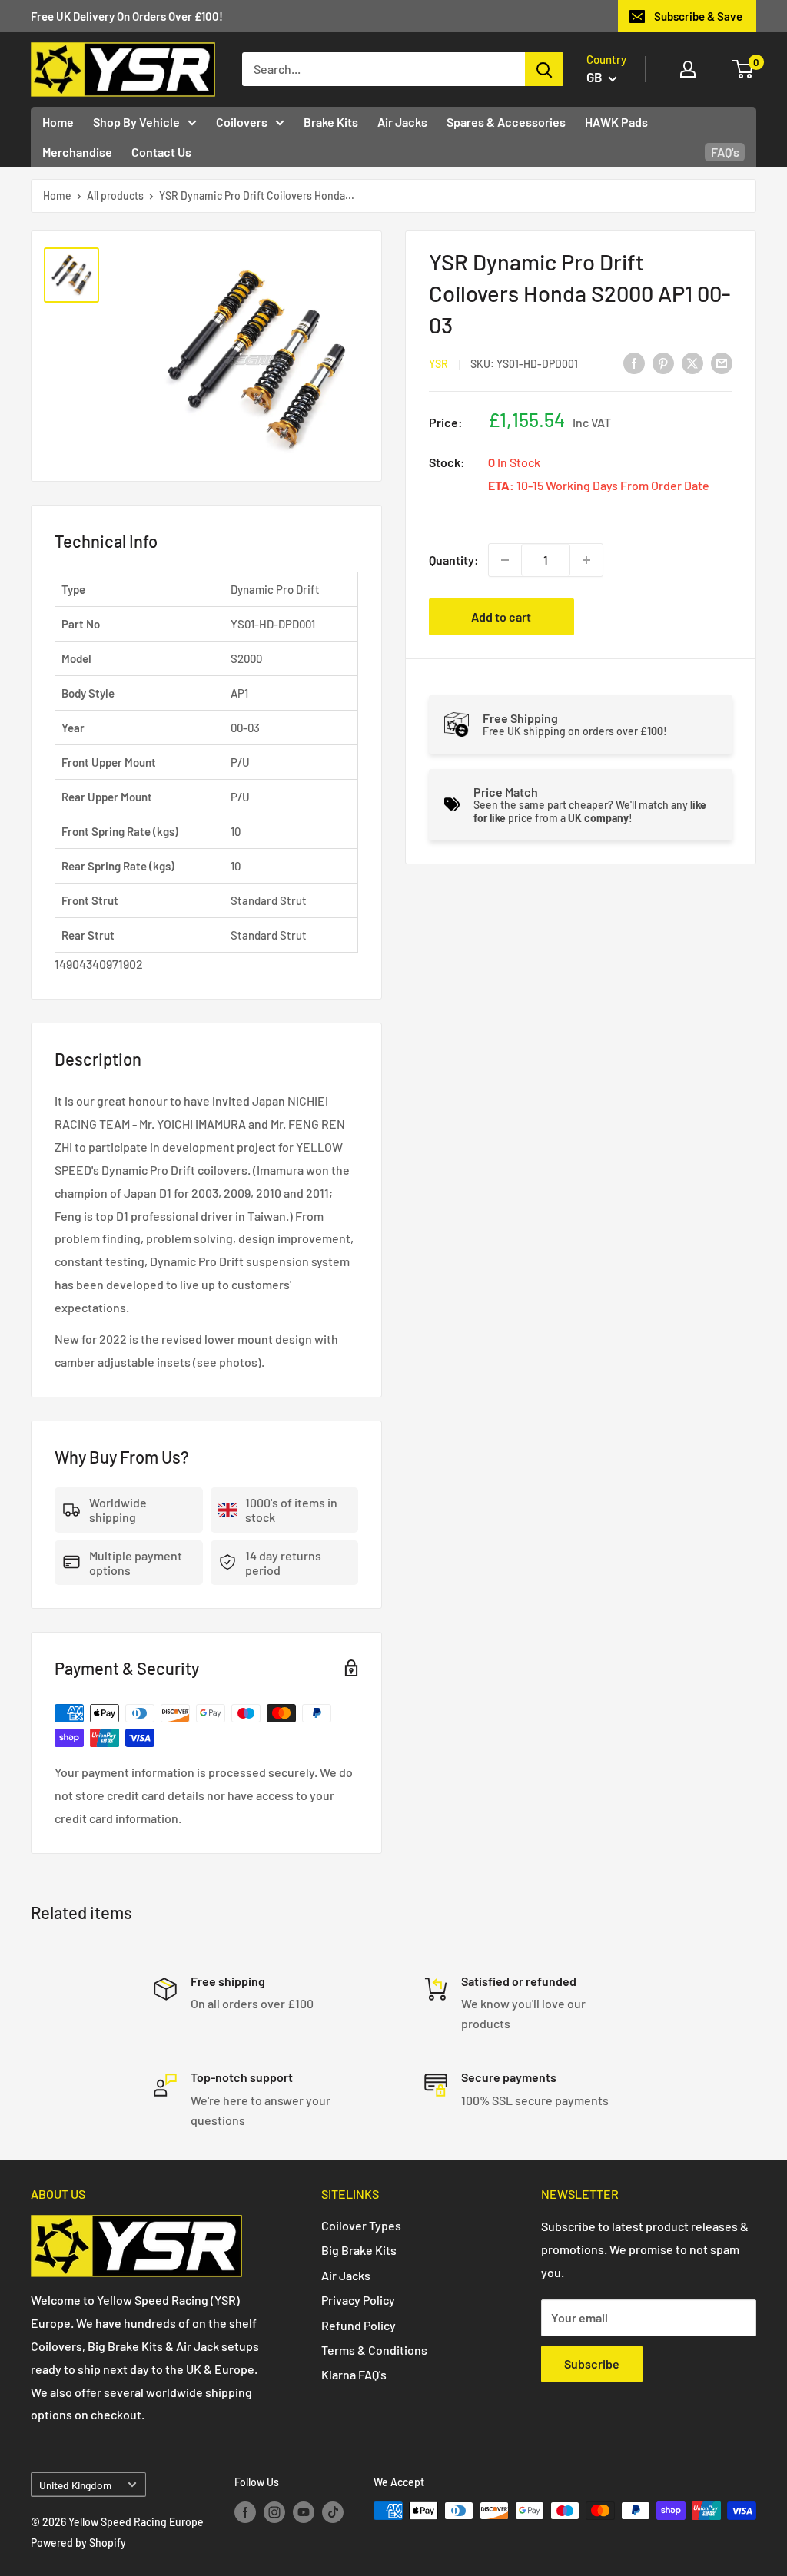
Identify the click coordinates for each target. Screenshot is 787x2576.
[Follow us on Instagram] (274, 2512)
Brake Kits (331, 122)
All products (115, 196)
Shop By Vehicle (136, 122)
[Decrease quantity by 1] (505, 560)
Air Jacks (402, 122)
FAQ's (725, 152)
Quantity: (454, 560)
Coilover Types (361, 2225)
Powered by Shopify (78, 2543)
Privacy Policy (358, 2300)
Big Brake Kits (359, 2250)
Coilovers (242, 122)
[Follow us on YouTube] (304, 2512)
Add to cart (501, 617)
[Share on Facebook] (634, 362)
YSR (438, 364)
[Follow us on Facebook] (245, 2512)
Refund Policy (359, 2325)
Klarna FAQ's (354, 2374)
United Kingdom (75, 2485)
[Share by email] (722, 362)
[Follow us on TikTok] (333, 2512)
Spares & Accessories (506, 122)
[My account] (688, 69)
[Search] (544, 69)
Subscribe (592, 2364)
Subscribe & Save (698, 16)
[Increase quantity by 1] (586, 560)
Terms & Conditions (374, 2350)
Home (58, 122)
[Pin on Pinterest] (663, 362)
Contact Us (161, 152)
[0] (744, 69)
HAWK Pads (616, 122)
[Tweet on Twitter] (692, 362)
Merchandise (77, 152)
